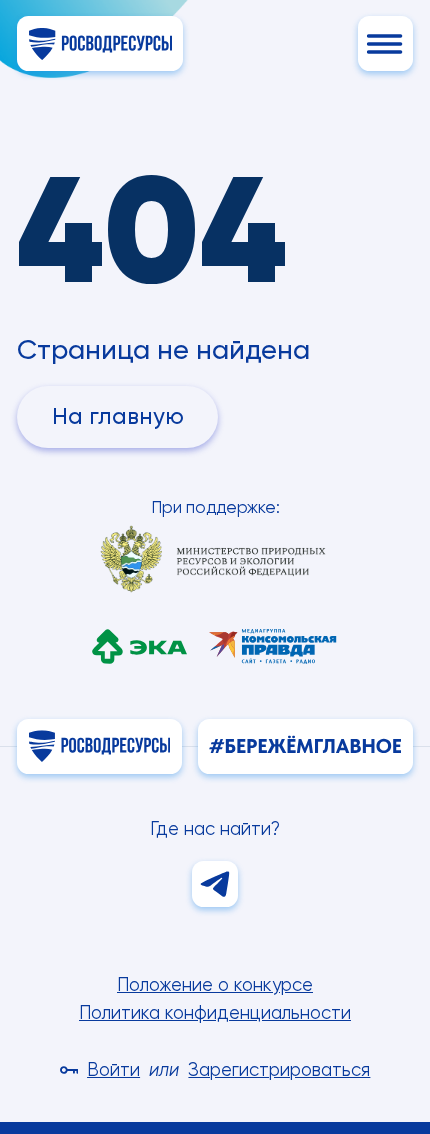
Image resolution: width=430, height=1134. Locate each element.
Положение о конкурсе (215, 984)
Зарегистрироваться (279, 1069)
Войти (113, 1069)
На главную (118, 416)
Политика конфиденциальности (215, 1012)
